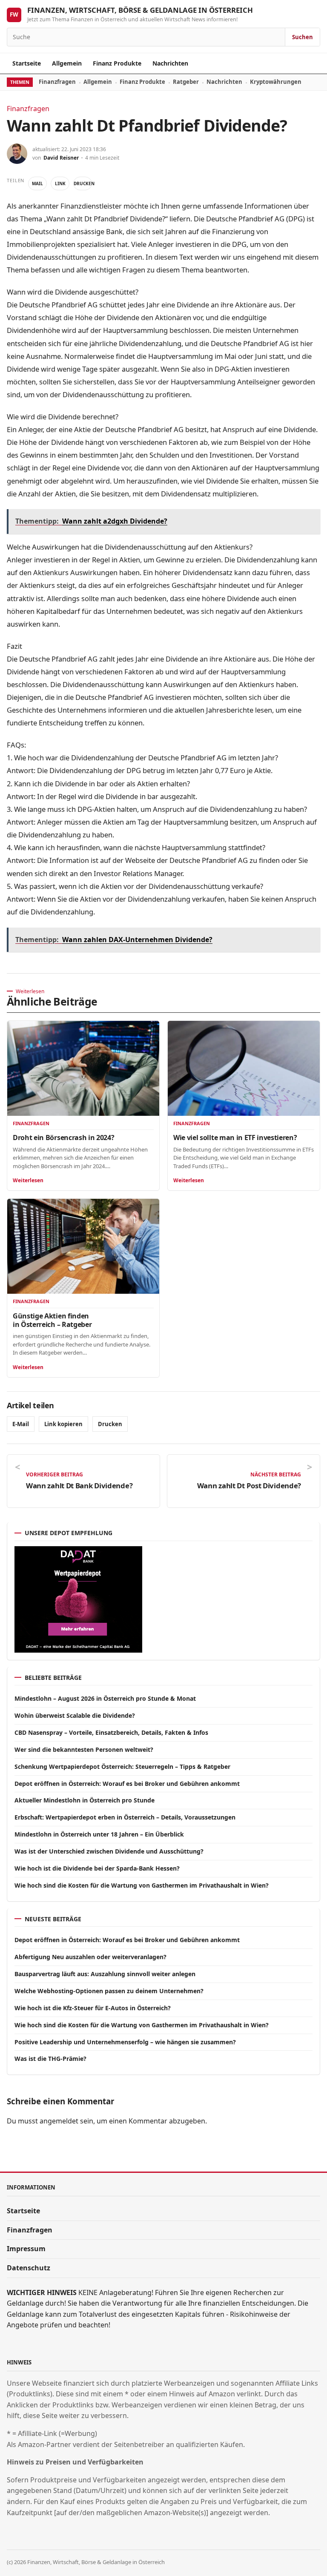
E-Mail (21, 1424)
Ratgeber (186, 82)
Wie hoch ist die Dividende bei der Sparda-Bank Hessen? (97, 1868)
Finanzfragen (57, 82)
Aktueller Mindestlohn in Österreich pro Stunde (85, 1800)
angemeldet (59, 2121)
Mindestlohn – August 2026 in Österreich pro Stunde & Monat (105, 1698)
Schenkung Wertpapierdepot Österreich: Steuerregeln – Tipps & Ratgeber (122, 1767)
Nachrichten (170, 63)
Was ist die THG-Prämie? (50, 2059)
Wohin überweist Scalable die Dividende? (75, 1715)
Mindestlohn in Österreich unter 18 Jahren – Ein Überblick (99, 1834)
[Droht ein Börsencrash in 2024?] (83, 1068)
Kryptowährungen (276, 82)
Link (60, 183)
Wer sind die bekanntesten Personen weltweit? (84, 1749)
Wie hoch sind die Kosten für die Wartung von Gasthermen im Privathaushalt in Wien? (142, 1885)
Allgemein (67, 63)
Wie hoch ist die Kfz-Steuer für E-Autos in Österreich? (93, 2008)
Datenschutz (29, 2268)
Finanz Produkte (117, 63)
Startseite (27, 63)
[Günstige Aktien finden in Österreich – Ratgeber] (83, 1246)
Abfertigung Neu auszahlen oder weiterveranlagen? (90, 1957)
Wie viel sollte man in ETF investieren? (235, 1138)
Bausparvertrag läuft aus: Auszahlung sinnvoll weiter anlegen (105, 1974)
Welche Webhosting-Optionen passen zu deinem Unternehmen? (109, 1991)
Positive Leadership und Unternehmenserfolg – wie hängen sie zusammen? (125, 2042)
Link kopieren (63, 1424)
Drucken (83, 183)
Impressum (26, 2249)
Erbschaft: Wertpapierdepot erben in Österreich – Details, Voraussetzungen (125, 1817)
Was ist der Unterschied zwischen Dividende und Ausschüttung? (109, 1851)
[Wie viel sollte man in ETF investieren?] (244, 1068)
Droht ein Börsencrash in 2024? (63, 1138)
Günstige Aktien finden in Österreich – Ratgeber (52, 1320)
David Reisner (61, 158)
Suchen (303, 37)
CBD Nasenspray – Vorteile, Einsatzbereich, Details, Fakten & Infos (111, 1732)
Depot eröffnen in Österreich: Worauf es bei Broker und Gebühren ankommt (127, 1784)
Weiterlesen (28, 1180)
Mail (37, 183)
